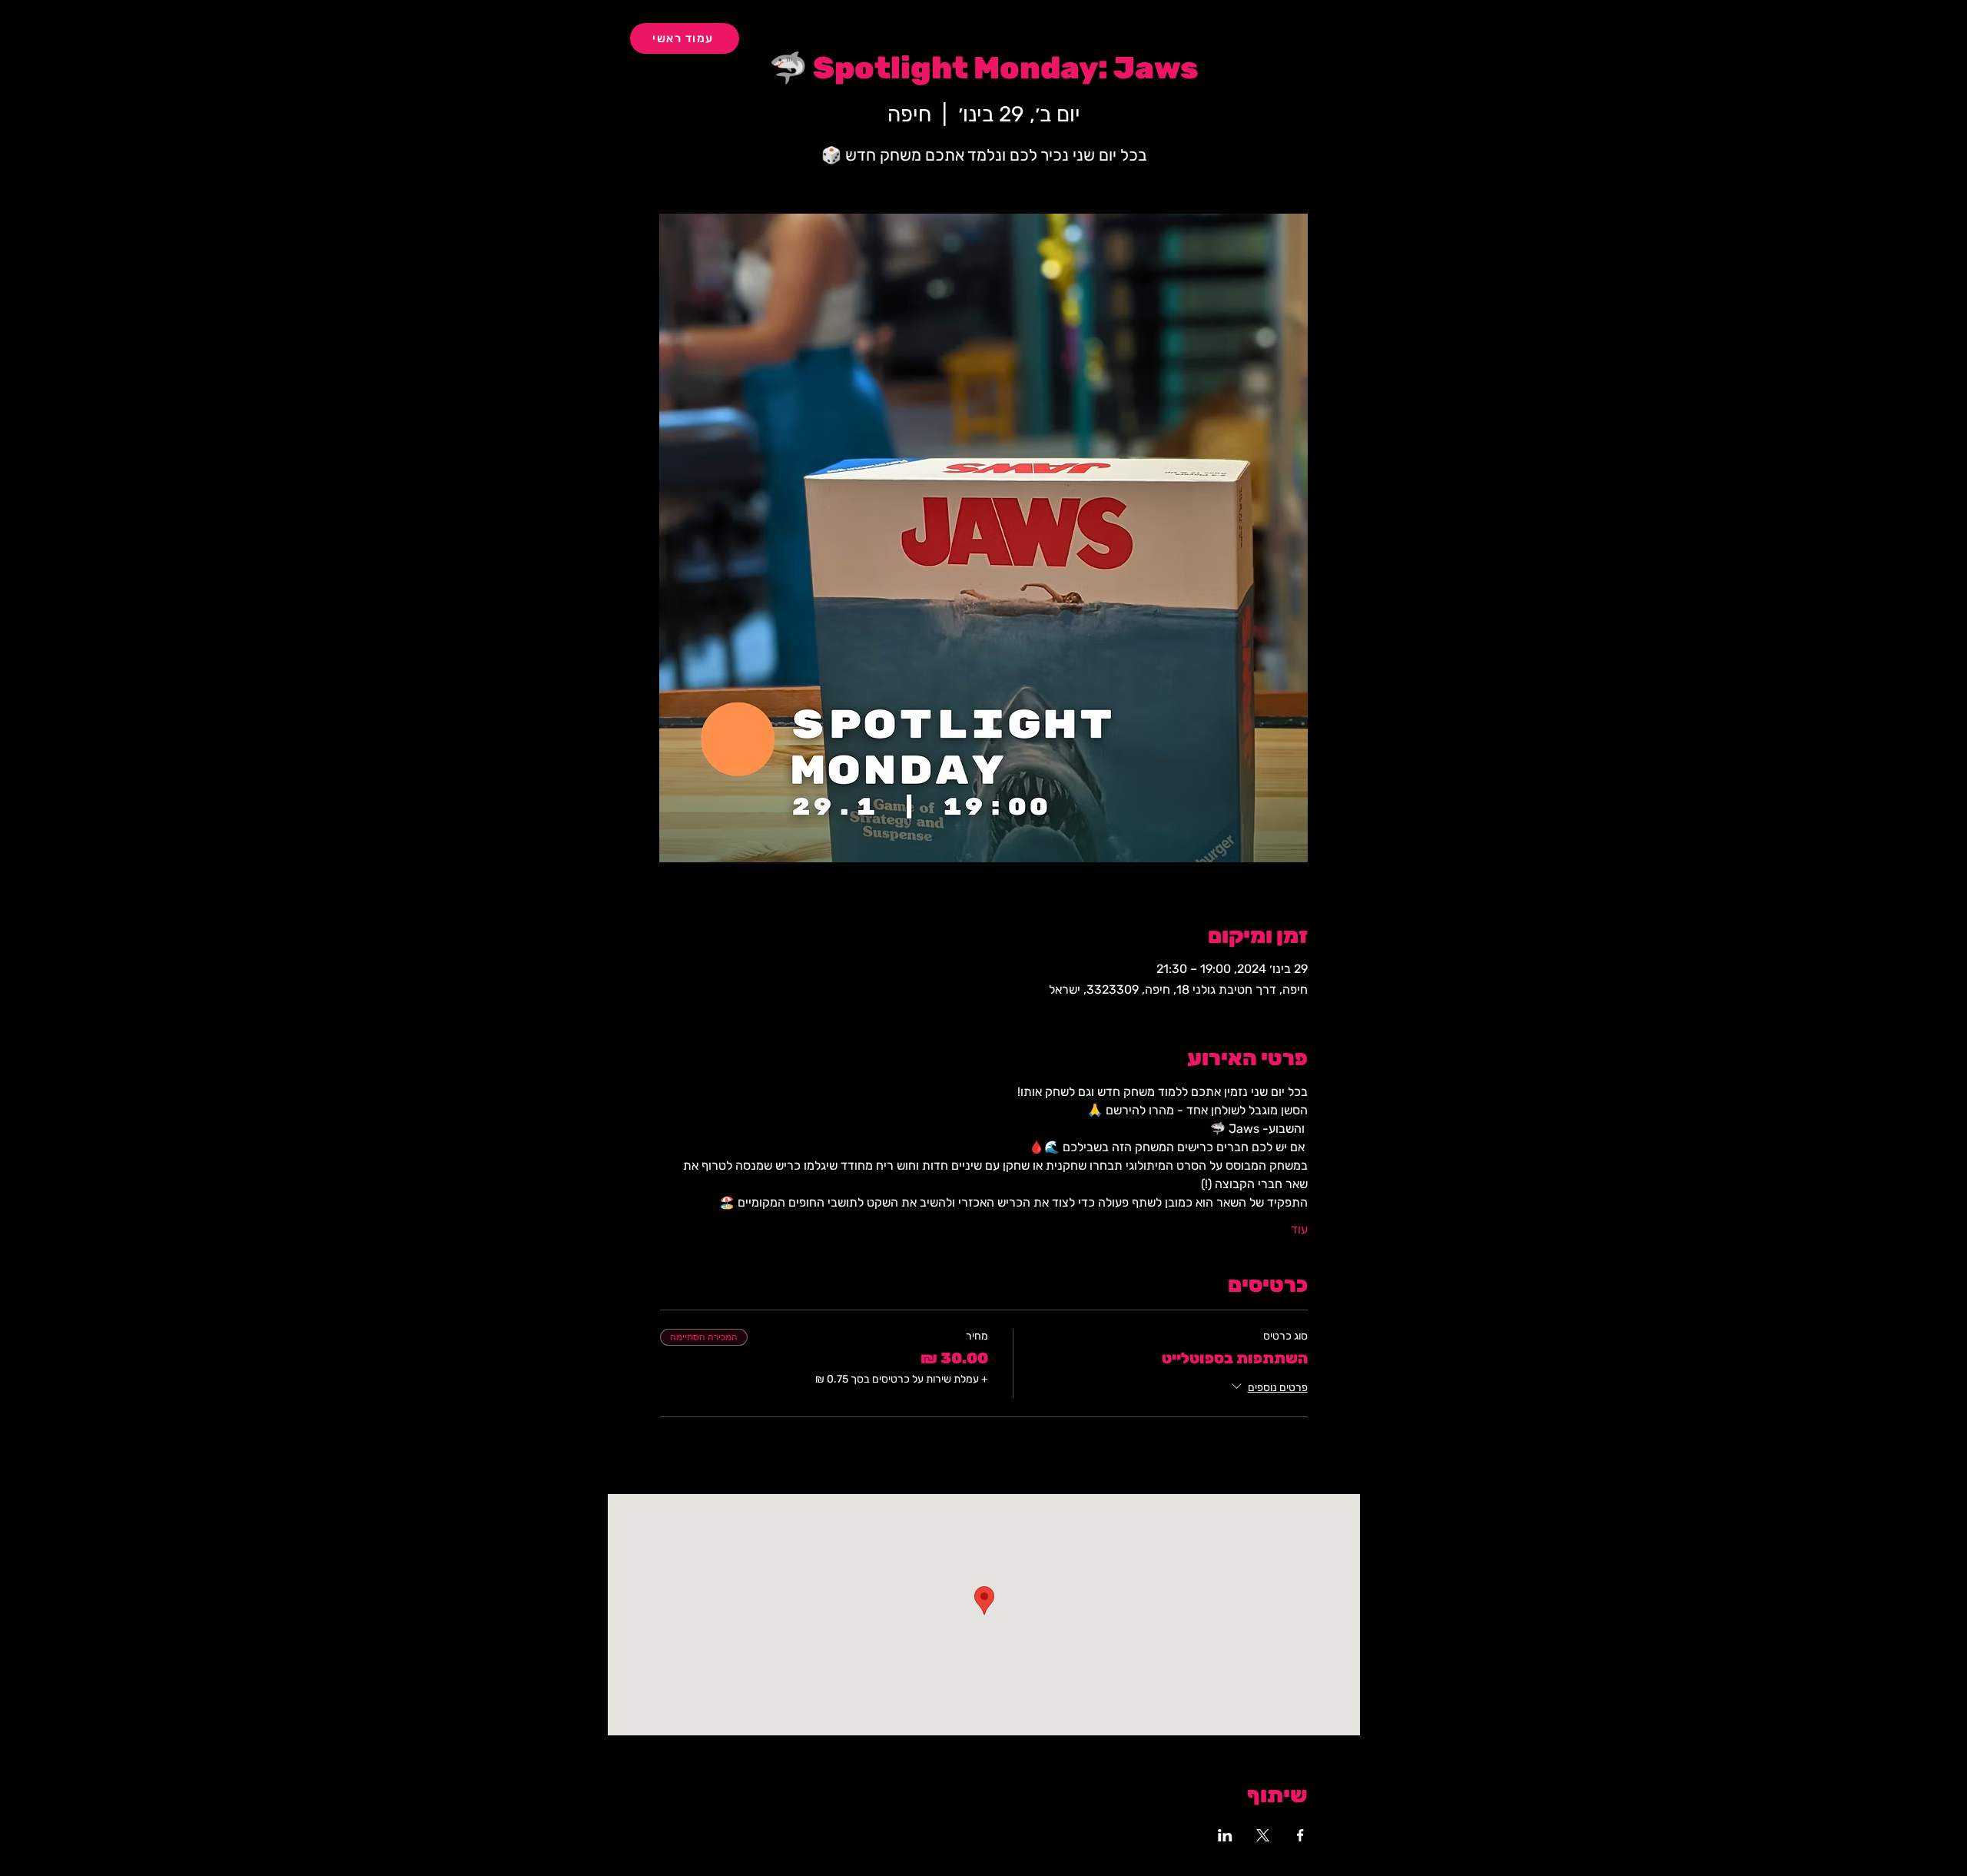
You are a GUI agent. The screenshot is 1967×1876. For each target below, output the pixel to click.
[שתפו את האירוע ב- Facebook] (1300, 1835)
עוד (1299, 1229)
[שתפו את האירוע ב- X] (1263, 1835)
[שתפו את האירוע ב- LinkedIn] (1225, 1835)
